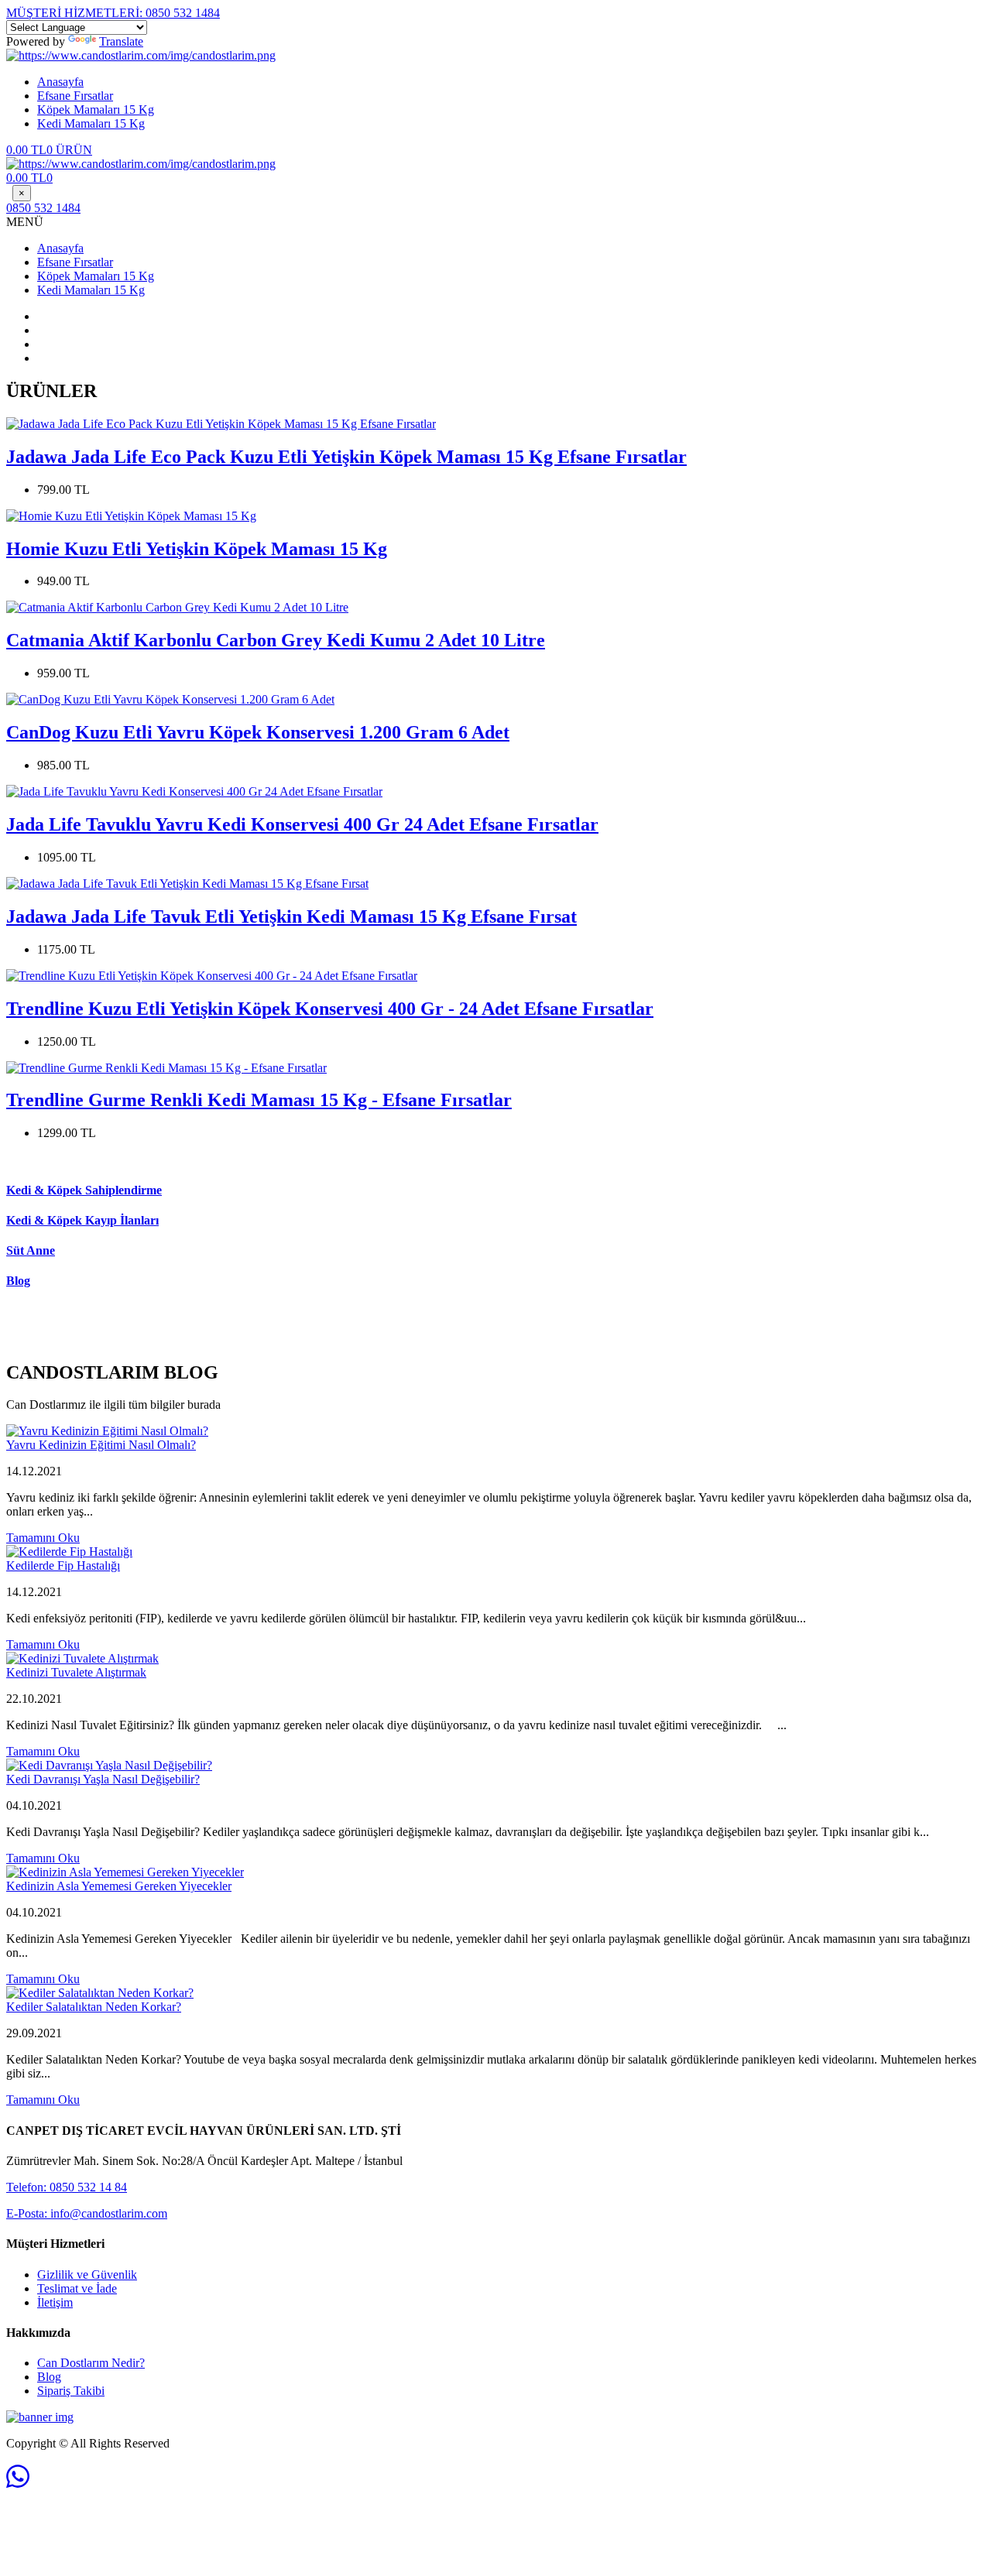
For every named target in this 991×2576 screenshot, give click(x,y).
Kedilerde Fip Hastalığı (63, 1565)
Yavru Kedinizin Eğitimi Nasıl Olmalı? (101, 1445)
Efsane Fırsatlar (75, 96)
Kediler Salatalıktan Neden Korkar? (94, 2007)
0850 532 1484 (113, 13)
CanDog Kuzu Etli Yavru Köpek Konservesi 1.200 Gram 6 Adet (258, 732)
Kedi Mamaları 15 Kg (91, 123)
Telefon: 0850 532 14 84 (67, 2187)
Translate (121, 41)
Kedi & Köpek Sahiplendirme (84, 1190)
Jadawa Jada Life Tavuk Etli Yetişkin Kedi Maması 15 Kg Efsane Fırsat (291, 916)
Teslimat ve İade (77, 2288)
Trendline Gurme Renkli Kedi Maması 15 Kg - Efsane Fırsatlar (259, 1100)
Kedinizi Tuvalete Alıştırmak (76, 1672)
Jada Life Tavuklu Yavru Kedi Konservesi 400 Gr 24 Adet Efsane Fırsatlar (302, 824)
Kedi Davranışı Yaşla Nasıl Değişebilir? (103, 1779)
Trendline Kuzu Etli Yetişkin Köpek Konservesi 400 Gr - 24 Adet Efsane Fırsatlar (330, 1009)
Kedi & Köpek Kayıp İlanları (82, 1220)
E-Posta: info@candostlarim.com (87, 2213)
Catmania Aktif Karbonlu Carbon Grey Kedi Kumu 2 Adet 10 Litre (276, 640)
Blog (18, 1281)
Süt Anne (31, 1250)
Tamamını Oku (43, 1538)
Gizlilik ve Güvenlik (87, 2275)
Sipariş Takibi (71, 2391)
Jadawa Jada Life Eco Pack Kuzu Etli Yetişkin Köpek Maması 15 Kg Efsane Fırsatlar (346, 457)
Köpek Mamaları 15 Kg (96, 110)
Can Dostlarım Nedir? (91, 2363)
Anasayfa (60, 82)
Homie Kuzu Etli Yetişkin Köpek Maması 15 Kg (197, 549)
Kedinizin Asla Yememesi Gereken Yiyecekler (119, 1886)
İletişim (55, 2302)
